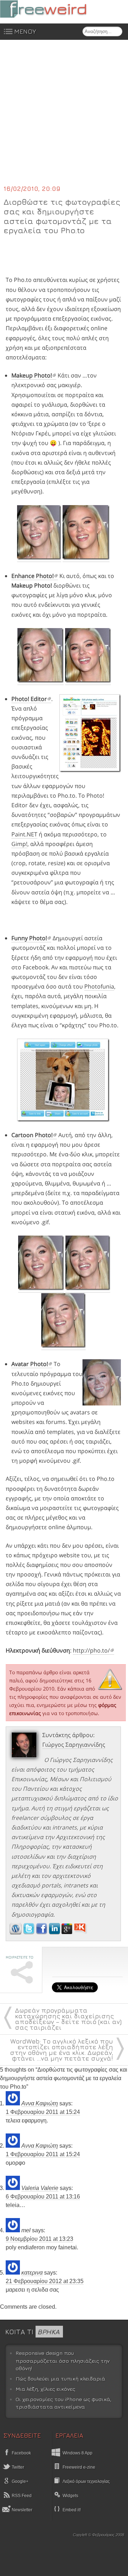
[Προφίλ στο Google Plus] (68, 1932)
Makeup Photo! (32, 375)
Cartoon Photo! (32, 1135)
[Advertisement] (64, 117)
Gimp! (19, 844)
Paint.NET (24, 834)
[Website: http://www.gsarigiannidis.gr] (16, 1932)
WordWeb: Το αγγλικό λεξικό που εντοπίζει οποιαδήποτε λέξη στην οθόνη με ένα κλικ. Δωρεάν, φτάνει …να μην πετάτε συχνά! (62, 2050)
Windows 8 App (78, 2453)
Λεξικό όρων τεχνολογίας (86, 2481)
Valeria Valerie (40, 2188)
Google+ (20, 2481)
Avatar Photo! (30, 1364)
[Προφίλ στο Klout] (81, 1932)
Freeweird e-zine (79, 2467)
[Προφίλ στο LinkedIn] (55, 1932)
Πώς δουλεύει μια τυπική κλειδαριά (60, 2379)
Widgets (70, 2496)
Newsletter (22, 2510)
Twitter (17, 2467)
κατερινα (32, 2273)
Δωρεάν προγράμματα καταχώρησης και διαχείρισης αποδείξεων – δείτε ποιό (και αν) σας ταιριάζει (68, 2019)
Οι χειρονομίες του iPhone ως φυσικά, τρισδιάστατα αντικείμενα (63, 2403)
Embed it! (72, 2510)
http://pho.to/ (91, 1650)
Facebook (21, 2453)
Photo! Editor (29, 699)
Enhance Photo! (33, 576)
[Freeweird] (53, 9)
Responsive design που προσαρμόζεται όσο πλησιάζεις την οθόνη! (63, 2361)
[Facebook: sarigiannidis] (42, 1932)
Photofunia (99, 986)
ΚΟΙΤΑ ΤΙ (32, 2332)
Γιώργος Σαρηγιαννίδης (74, 1745)
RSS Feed (21, 2496)
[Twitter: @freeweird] (30, 1932)
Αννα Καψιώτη (40, 2103)
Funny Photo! (29, 938)
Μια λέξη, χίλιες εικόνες (46, 2389)
